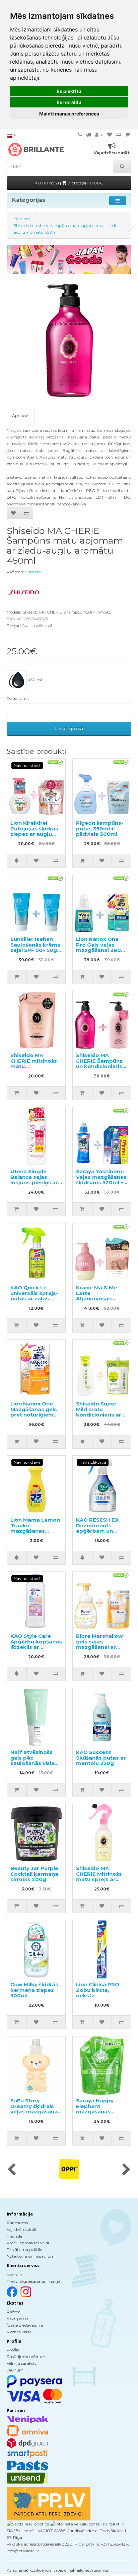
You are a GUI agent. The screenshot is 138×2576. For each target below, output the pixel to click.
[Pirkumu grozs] (127, 135)
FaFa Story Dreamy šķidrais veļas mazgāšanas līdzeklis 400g (36, 2109)
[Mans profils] (99, 135)
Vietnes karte (19, 2332)
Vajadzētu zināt (22, 2229)
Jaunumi (16, 2370)
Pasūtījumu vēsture (26, 2357)
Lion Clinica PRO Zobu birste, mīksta (98, 1990)
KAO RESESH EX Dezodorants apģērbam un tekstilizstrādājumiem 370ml (106, 1531)
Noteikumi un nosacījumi (31, 2256)
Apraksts (21, 416)
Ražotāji (15, 2312)
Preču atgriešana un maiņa (33, 2281)
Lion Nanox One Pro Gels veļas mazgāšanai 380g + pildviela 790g (100, 947)
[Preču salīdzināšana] (119, 135)
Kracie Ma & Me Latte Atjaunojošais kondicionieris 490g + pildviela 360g (97, 1301)
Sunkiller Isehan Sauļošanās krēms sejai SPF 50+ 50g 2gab (35, 947)
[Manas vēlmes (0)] (110, 135)
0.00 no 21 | (70, 183)
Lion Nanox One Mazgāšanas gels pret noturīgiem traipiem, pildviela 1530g (34, 1415)
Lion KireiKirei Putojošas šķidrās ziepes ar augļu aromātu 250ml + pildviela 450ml (34, 834)
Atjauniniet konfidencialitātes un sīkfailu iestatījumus (58, 2570)
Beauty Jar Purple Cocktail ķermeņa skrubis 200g (34, 1874)
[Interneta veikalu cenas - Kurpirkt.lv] (86, 2524)
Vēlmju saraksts (22, 2363)
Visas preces (18, 2318)
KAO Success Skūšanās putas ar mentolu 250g (101, 1758)
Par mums (17, 2223)
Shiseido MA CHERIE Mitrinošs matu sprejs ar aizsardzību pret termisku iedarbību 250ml (99, 1882)
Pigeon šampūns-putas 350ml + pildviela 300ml (100, 828)
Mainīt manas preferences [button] (69, 114)
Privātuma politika (25, 2249)
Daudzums (18, 698)
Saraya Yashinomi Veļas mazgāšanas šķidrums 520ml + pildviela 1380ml (101, 1180)
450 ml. (35, 680)
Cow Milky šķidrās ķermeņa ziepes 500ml (34, 1990)
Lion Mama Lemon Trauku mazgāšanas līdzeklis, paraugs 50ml (35, 1531)
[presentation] (12, 2170)
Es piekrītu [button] (69, 91)
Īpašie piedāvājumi (25, 2325)
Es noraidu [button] (69, 102)
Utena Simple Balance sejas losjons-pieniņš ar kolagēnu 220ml (34, 1180)
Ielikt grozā (69, 729)
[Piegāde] (88, 135)
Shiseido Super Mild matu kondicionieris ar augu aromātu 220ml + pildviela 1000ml (99, 1418)
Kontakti (15, 2275)
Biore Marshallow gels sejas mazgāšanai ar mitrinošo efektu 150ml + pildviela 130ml (99, 1650)
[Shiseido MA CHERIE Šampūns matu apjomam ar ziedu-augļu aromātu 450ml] (69, 340)
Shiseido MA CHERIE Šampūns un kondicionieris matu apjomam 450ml (99, 1066)
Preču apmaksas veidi (28, 2243)
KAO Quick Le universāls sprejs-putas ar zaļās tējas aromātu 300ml (34, 1299)
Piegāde (14, 2236)
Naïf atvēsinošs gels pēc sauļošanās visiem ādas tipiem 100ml (35, 1760)
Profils (13, 2350)
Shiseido (33, 572)
